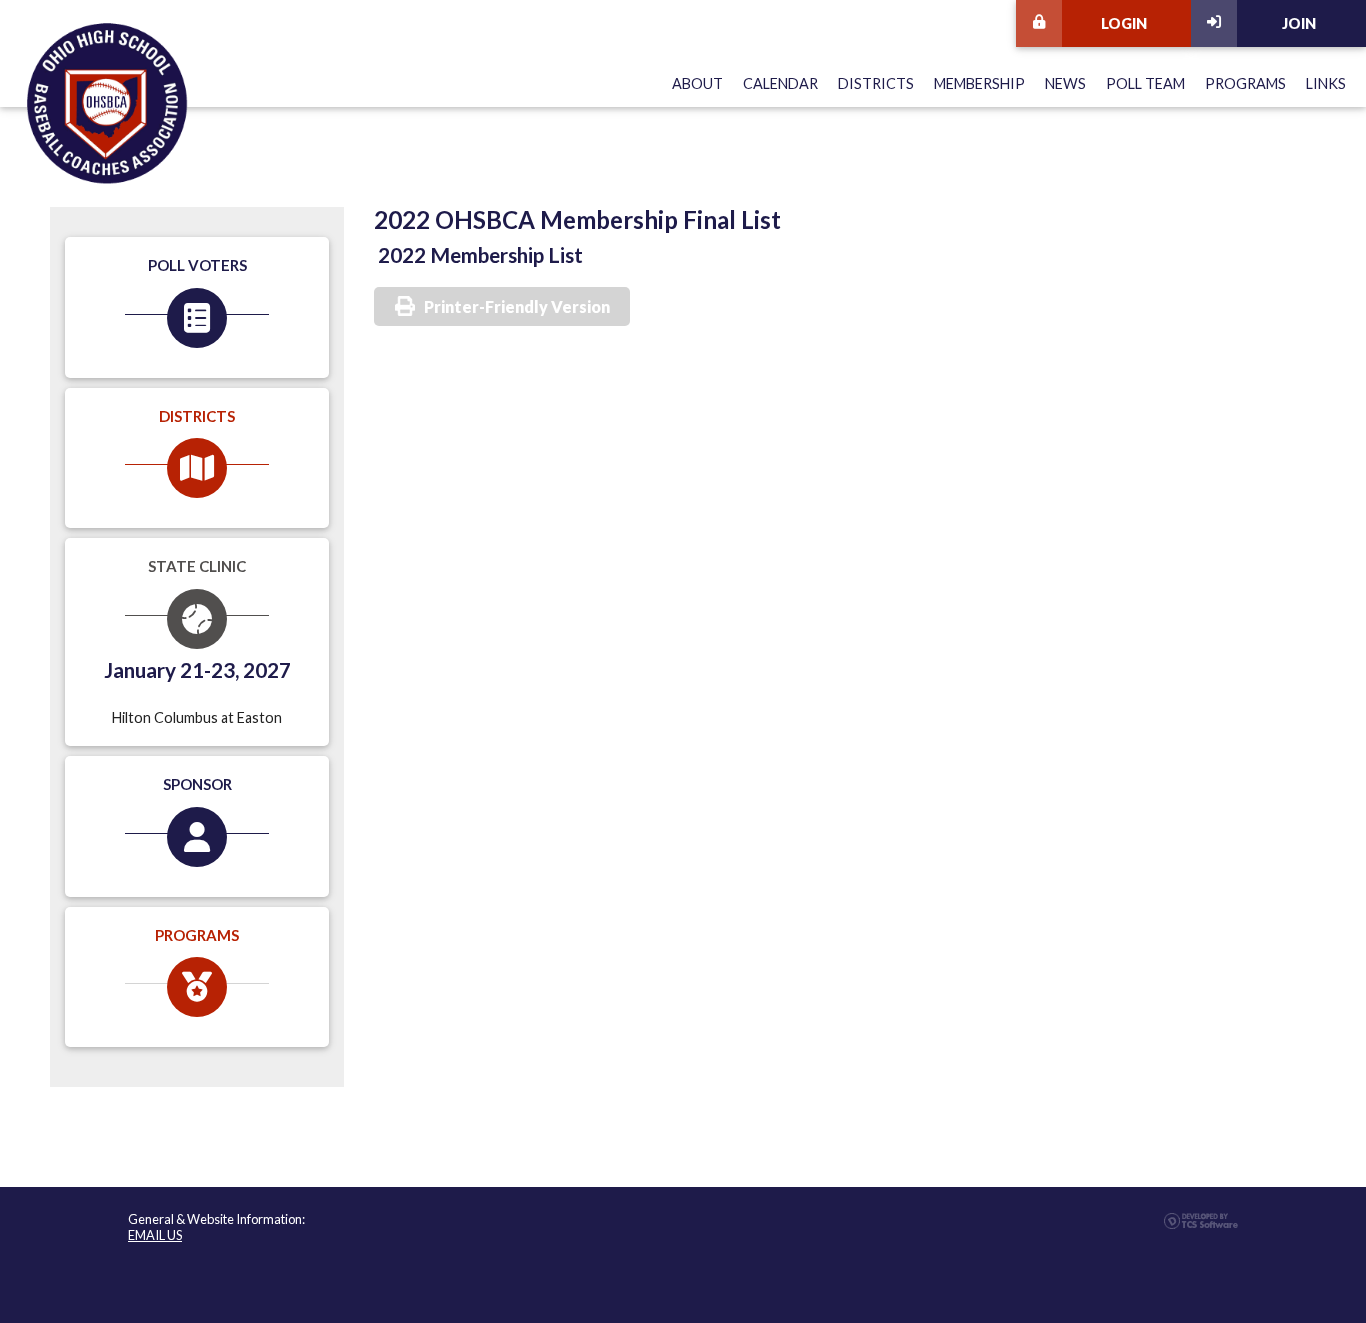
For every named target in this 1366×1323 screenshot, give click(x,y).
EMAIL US (155, 1235)
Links (1326, 83)
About (697, 83)
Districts (876, 83)
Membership (979, 83)
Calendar (780, 83)
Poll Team (1145, 83)
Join (1299, 23)
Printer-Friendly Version (517, 306)
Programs (1245, 83)
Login (1124, 23)
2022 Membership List (480, 254)
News (1065, 83)
